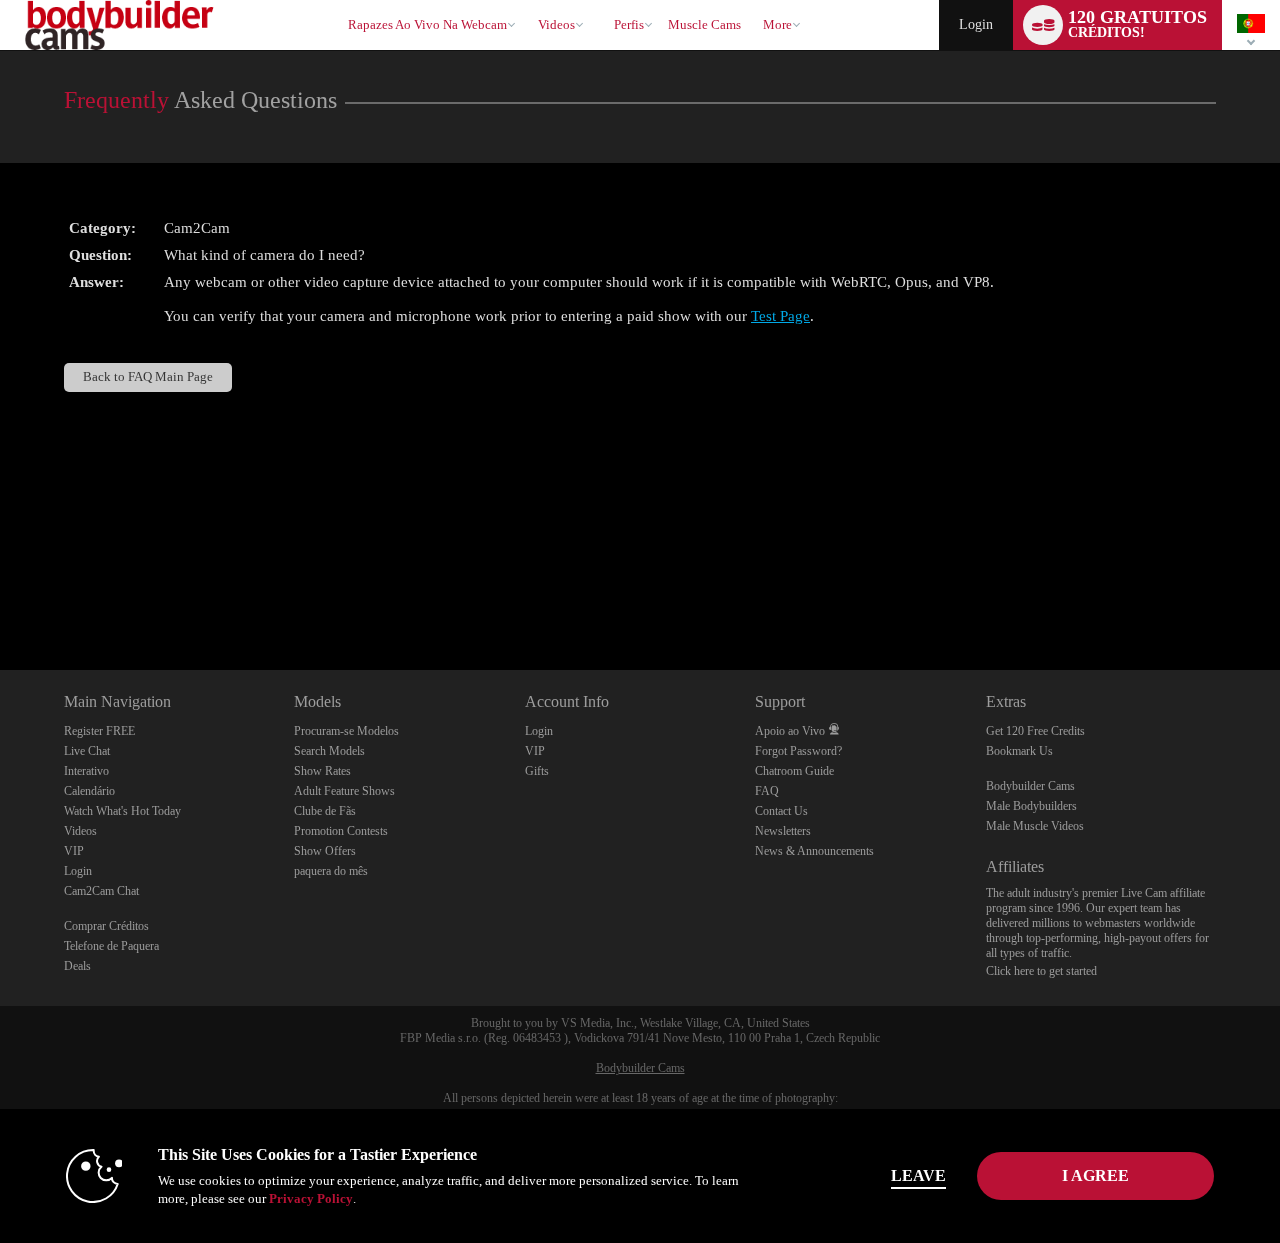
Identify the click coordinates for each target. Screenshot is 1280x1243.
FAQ (767, 791)
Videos (556, 24)
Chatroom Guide (794, 771)
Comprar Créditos (106, 926)
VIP (74, 851)
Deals (77, 966)
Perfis (629, 24)
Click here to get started (1041, 971)
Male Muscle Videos (1035, 826)
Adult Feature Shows (344, 791)
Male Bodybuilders (1031, 806)
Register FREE (99, 731)
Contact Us (781, 811)
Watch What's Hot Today (122, 811)
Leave (918, 1175)
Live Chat (87, 751)
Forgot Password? (798, 751)
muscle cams (704, 24)
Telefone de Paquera (111, 946)
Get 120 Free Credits (1035, 731)
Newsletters (783, 831)
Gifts (537, 771)
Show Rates (322, 771)
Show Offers (325, 851)
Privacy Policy (311, 1198)
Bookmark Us (1019, 751)
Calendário (89, 791)
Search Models (329, 751)
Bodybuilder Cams (1030, 786)
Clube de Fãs (325, 811)
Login (976, 24)
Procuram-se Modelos (346, 731)
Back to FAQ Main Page (148, 377)
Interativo (86, 771)
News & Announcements (814, 851)
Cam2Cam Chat (101, 891)
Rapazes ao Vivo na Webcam (427, 24)
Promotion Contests (341, 831)
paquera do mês (331, 871)
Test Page (780, 316)
